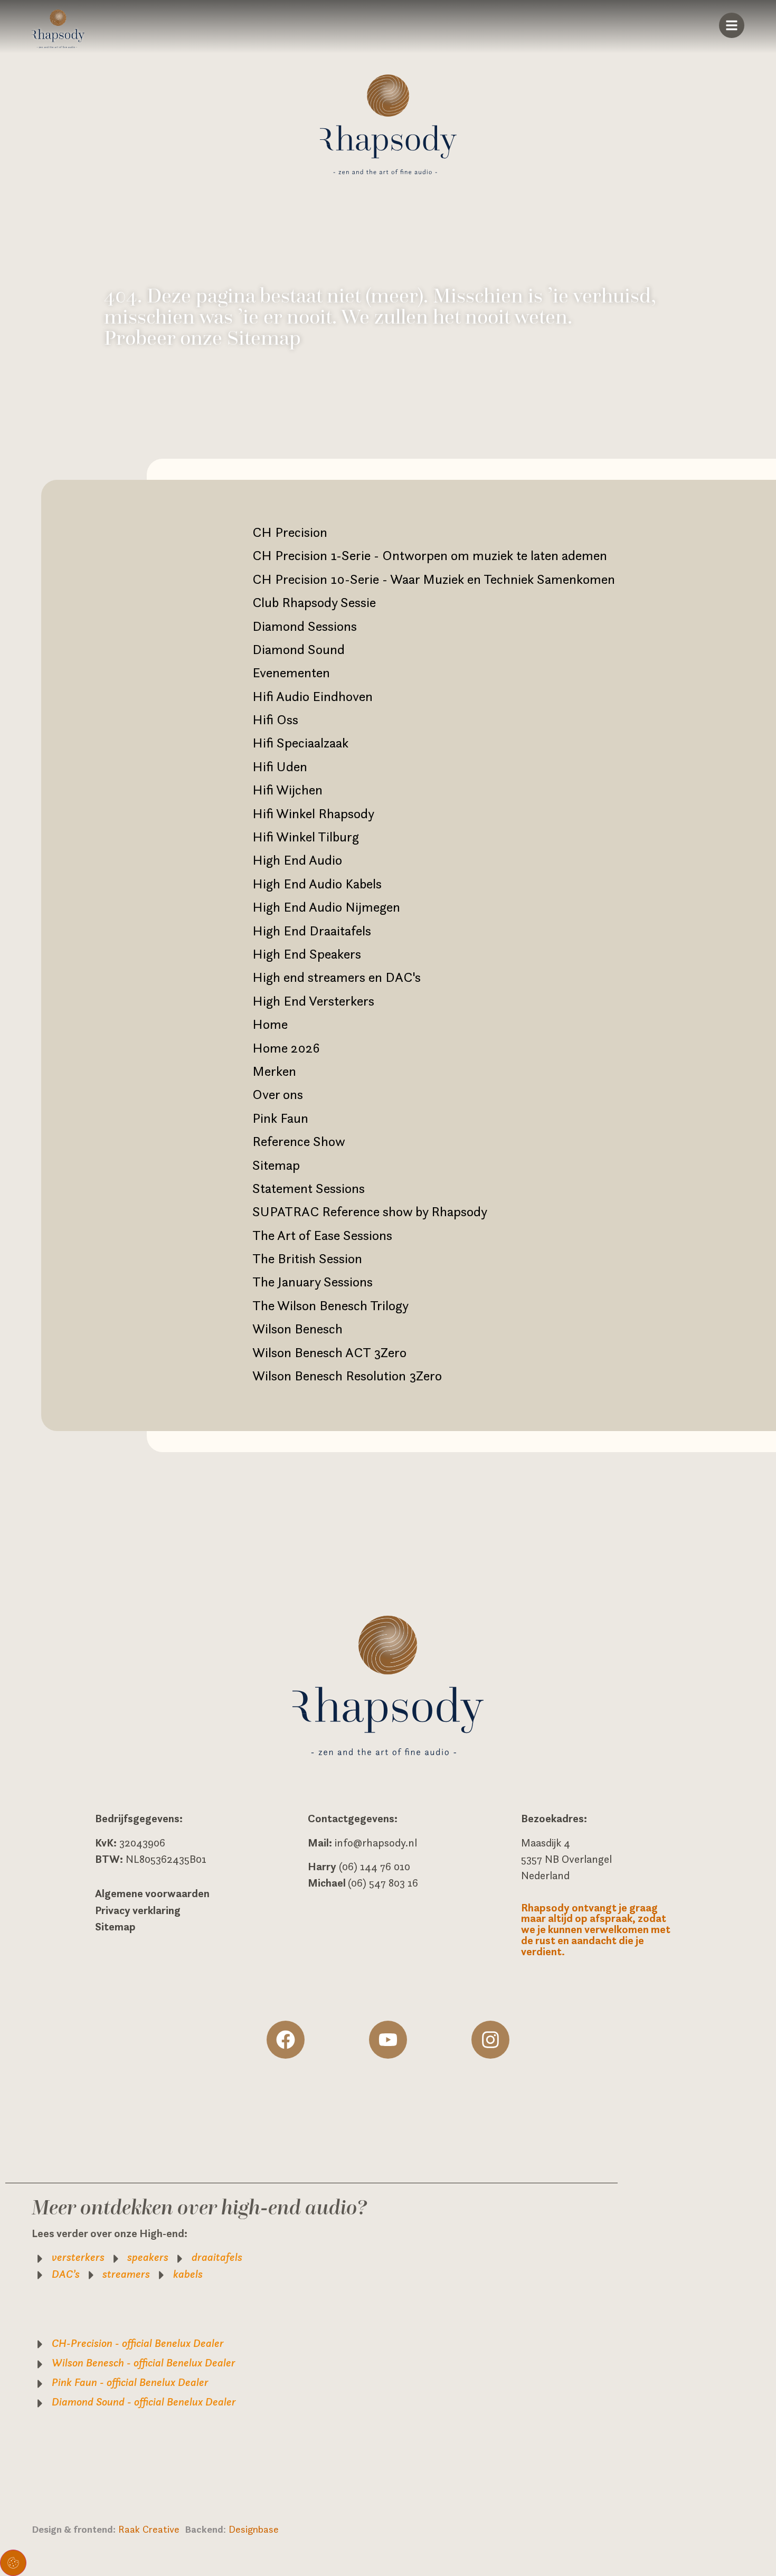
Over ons (278, 1094)
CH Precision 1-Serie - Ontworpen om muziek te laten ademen (430, 555)
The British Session (307, 1258)
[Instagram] (490, 2040)
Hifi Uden (280, 766)
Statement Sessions (309, 1188)
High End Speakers (307, 954)
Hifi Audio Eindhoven (313, 696)
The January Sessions (313, 1282)
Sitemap (276, 1165)
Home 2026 (286, 1048)
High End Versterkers (313, 1001)
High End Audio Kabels (317, 884)
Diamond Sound (299, 649)
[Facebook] (286, 2040)
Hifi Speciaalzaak (300, 743)
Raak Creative (152, 2529)
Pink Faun (280, 1118)
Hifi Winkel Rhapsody (313, 813)
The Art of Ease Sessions (322, 1235)
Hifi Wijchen (287, 790)
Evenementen (291, 673)
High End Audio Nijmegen (326, 907)
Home (270, 1024)
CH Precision (290, 532)
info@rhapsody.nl (376, 1843)
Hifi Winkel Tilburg (306, 837)
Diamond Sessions (305, 626)
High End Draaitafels (312, 931)
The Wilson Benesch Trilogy (330, 1305)
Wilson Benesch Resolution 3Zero (347, 1376)
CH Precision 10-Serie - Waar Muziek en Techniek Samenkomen (434, 579)
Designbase (254, 2529)
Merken (274, 1071)
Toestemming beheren (13, 2563)
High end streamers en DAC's (337, 977)
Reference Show (299, 1141)
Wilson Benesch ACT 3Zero (329, 1352)
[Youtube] (388, 2040)
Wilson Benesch (297, 1329)
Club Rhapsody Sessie (314, 602)
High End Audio (297, 860)
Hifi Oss (275, 719)
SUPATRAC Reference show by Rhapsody (370, 1211)
